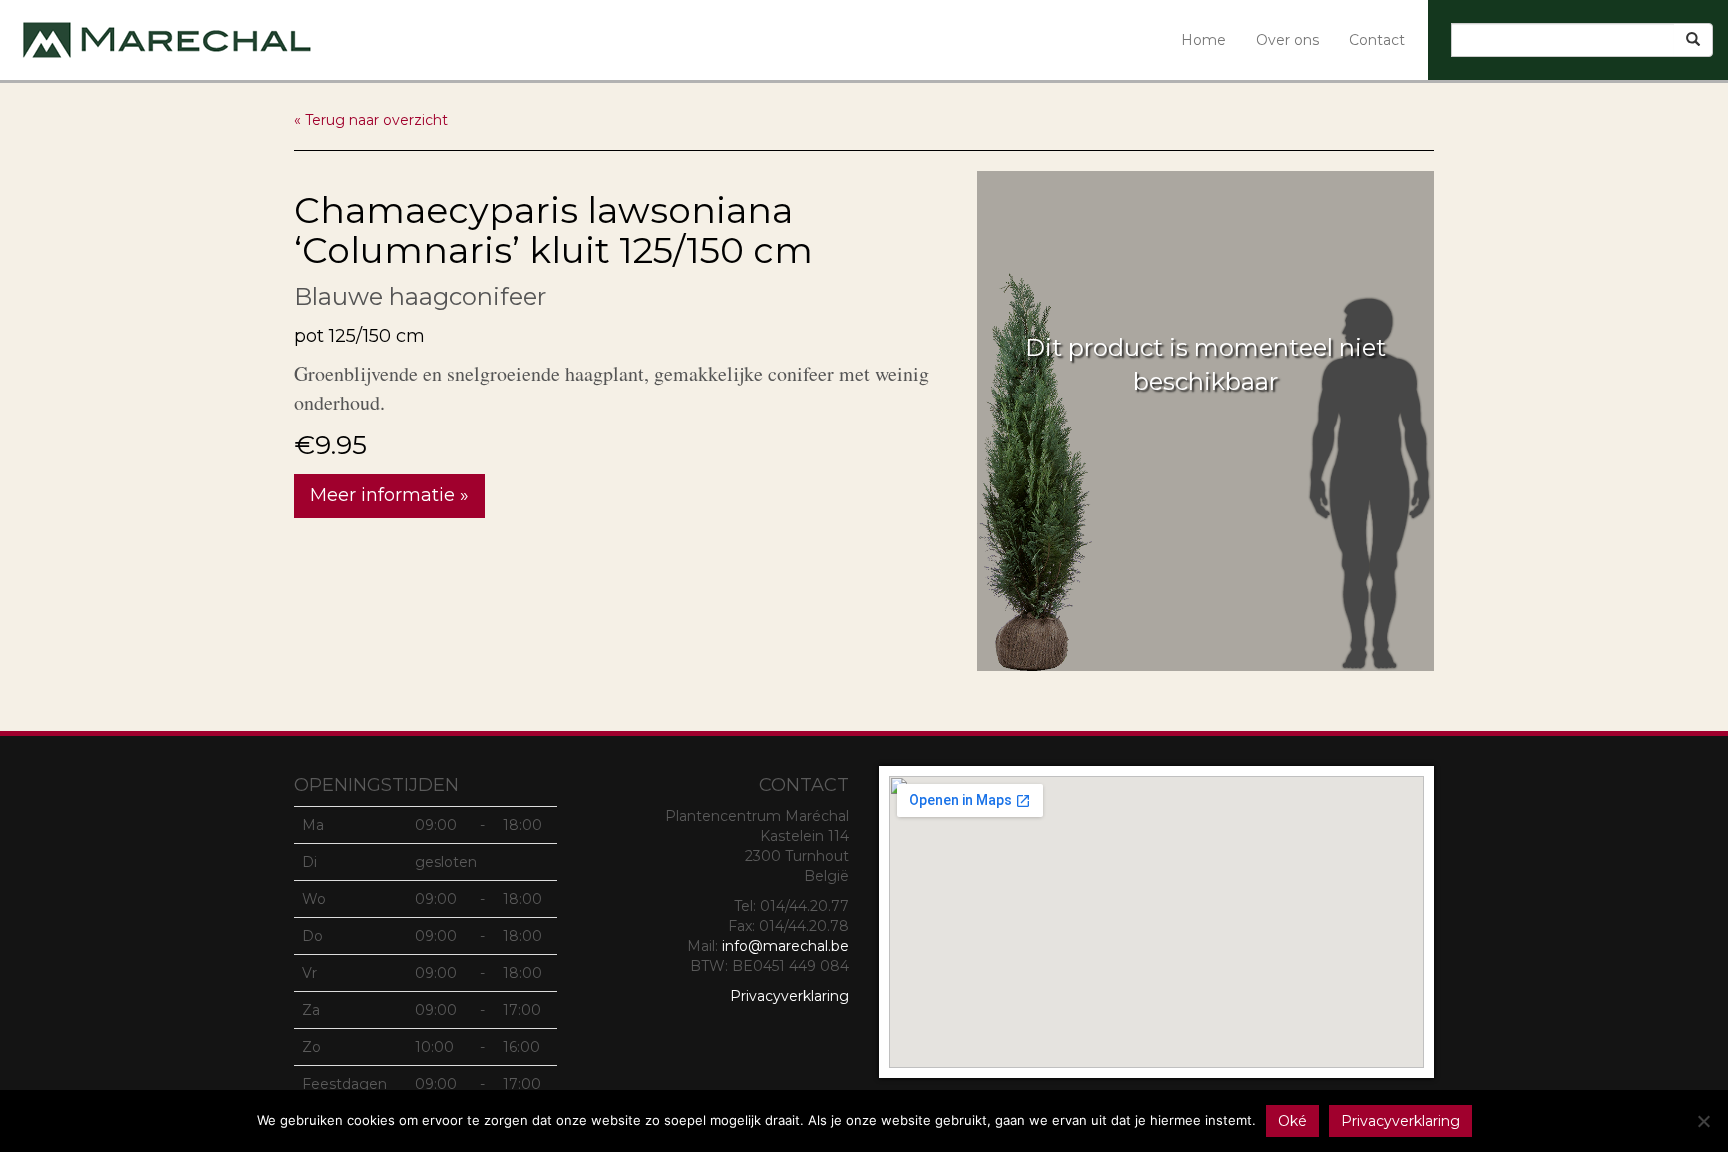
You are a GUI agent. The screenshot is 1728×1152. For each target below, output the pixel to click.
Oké (1292, 1121)
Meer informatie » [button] (389, 495)
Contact (1377, 40)
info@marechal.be (785, 946)
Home (1203, 40)
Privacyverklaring (789, 996)
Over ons (1287, 40)
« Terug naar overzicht (371, 120)
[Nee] (1703, 1121)
